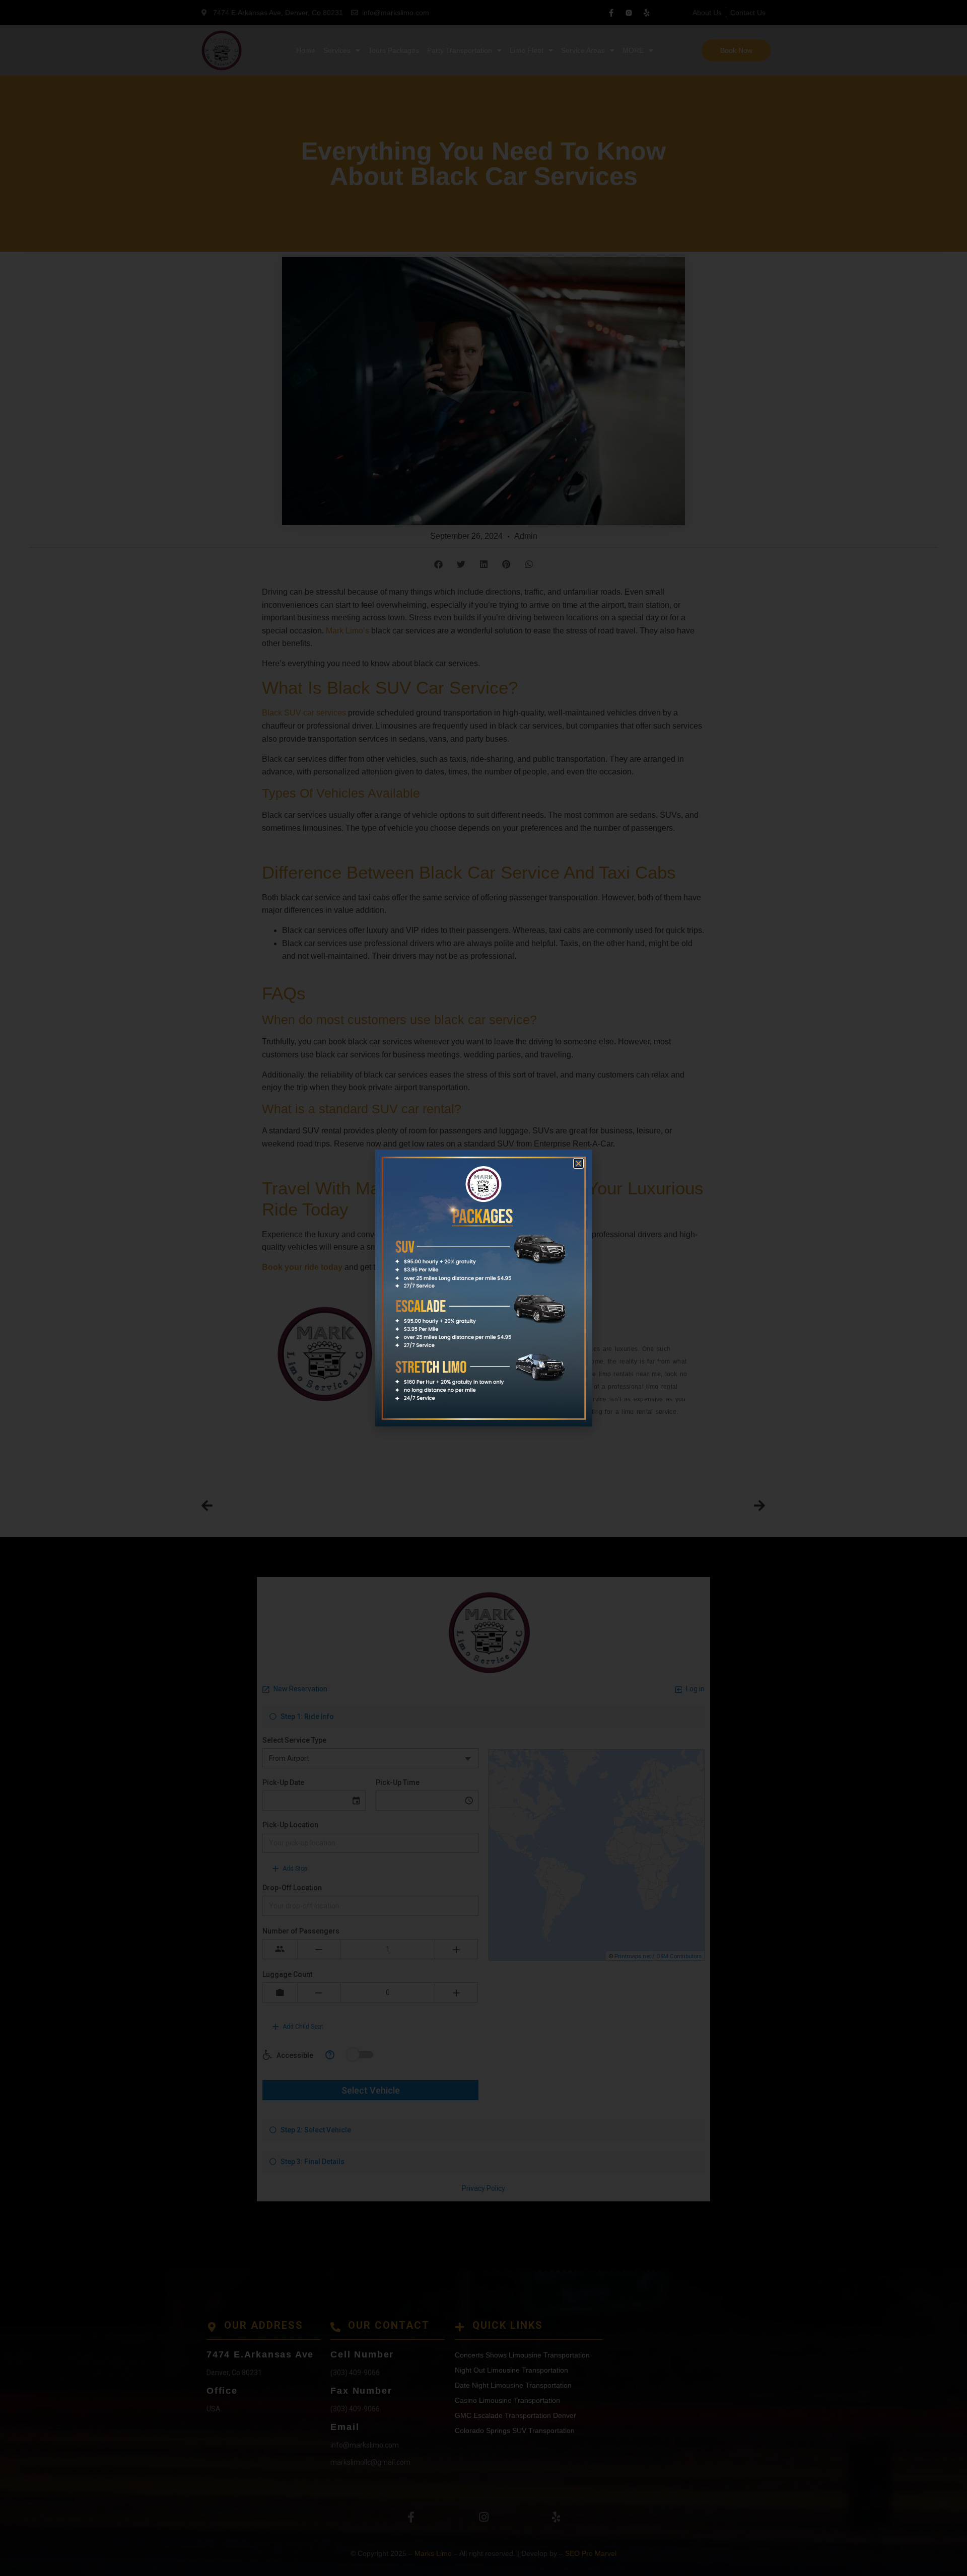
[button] (578, 1163)
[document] (483, 1288)
